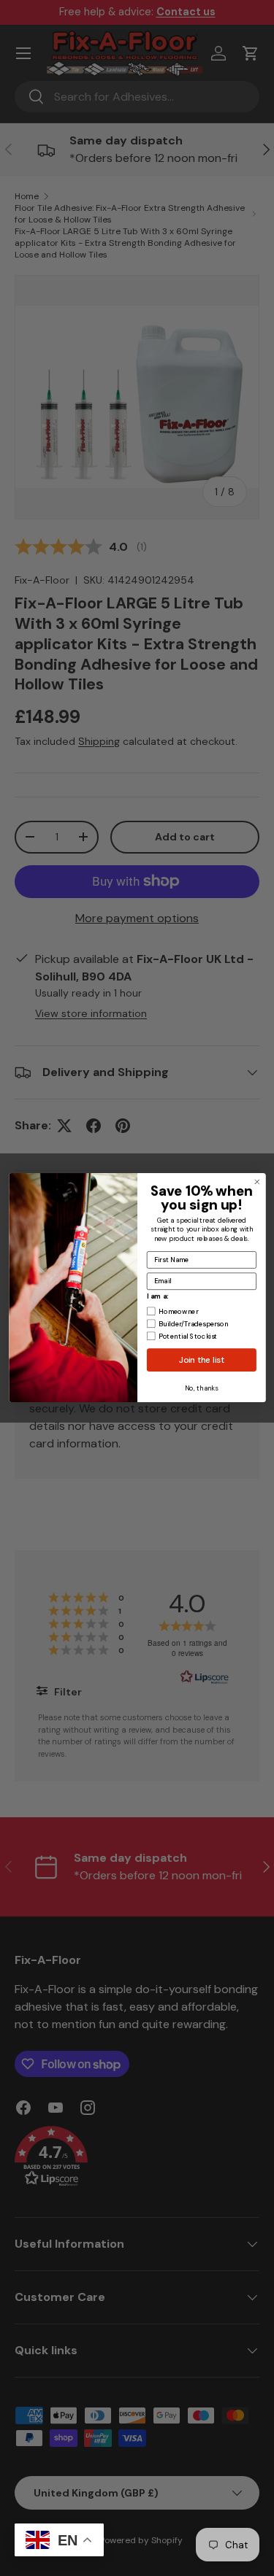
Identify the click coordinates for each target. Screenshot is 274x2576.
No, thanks (201, 1388)
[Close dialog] (257, 1182)
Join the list (201, 1360)
